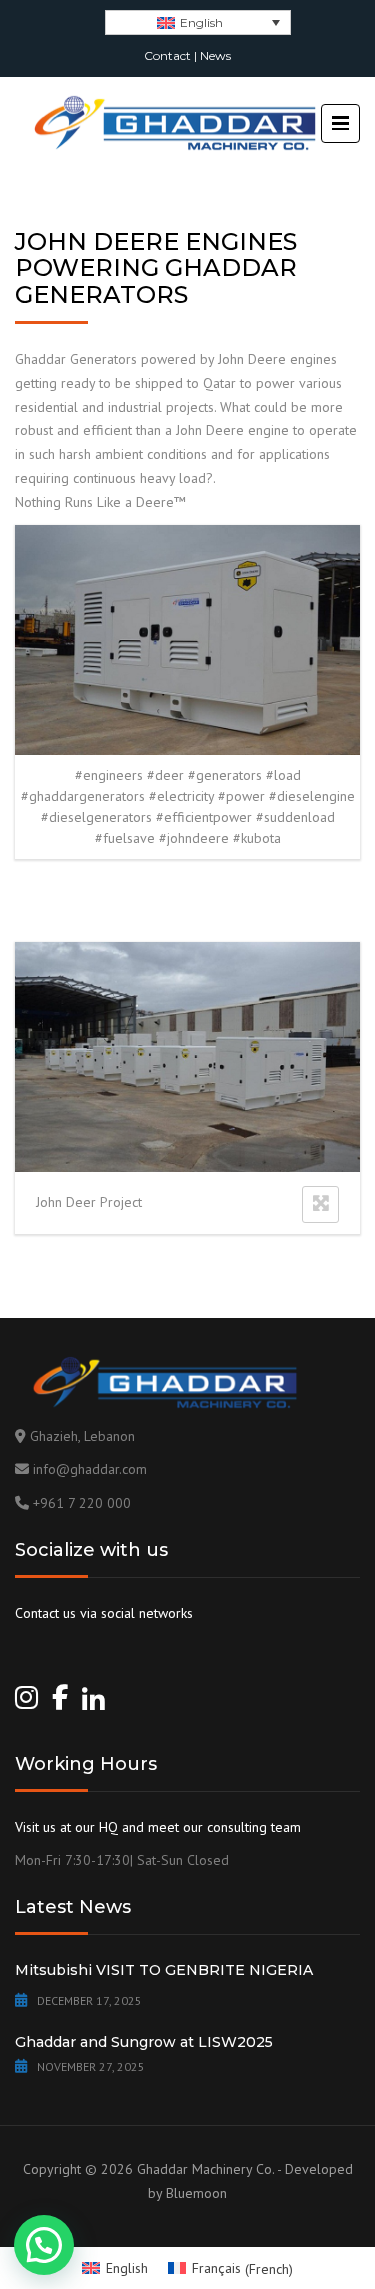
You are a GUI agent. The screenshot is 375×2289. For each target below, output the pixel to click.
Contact (167, 55)
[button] (44, 2245)
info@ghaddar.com (90, 1469)
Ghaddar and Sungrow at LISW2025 (144, 2042)
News (215, 55)
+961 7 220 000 (82, 1503)
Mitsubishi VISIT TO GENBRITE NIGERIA (164, 1970)
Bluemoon (196, 2193)
